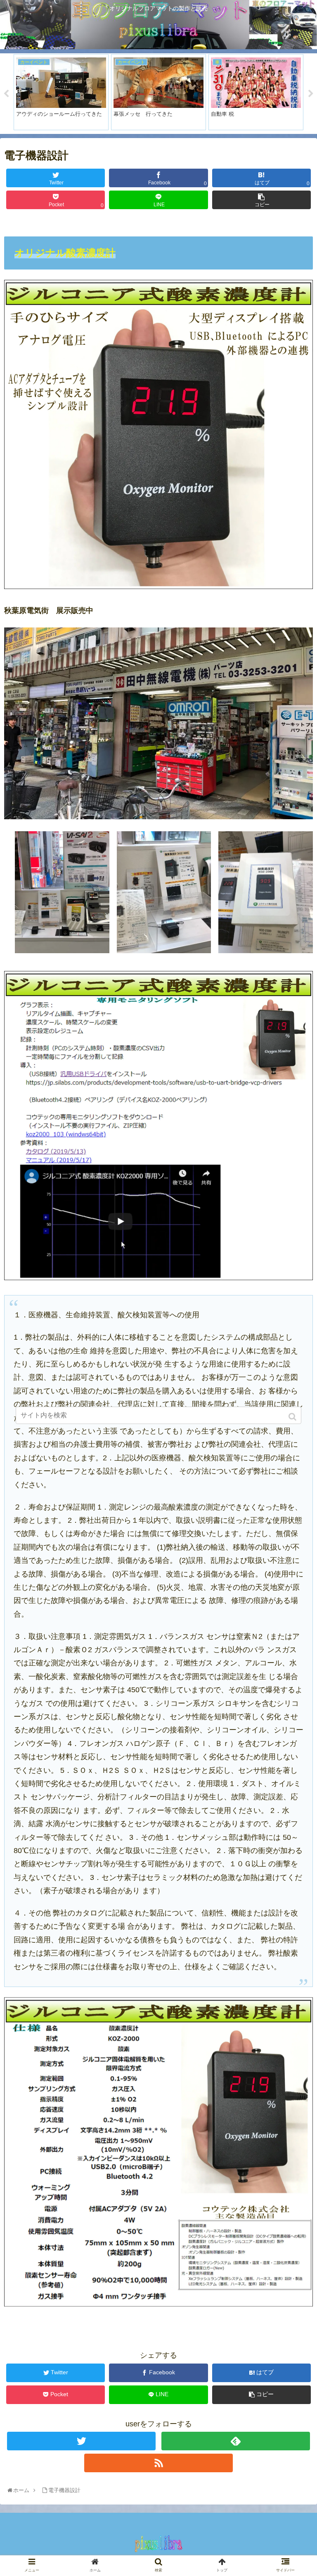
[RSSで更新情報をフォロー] (158, 2463)
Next (311, 94)
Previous (6, 94)
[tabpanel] (61, 92)
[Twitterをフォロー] (81, 2441)
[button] (293, 1417)
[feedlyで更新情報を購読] (235, 2441)
